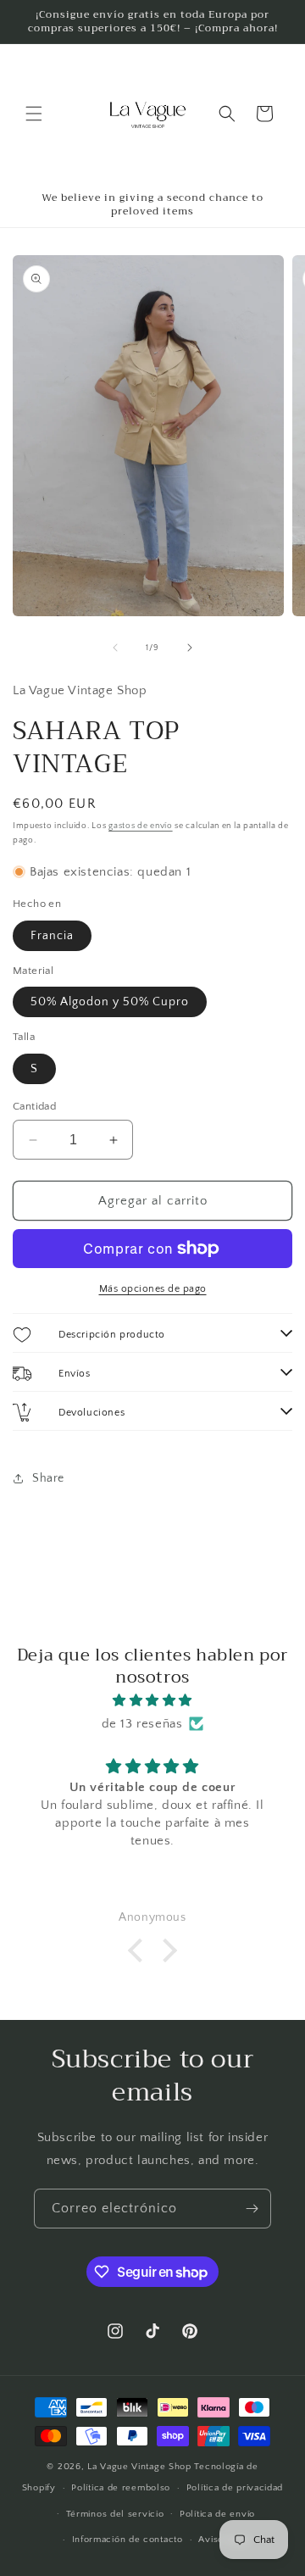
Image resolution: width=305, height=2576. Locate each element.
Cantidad (34, 1106)
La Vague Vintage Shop (141, 2467)
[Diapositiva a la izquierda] (115, 648)
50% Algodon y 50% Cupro (110, 1002)
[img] (152, 1700)
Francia (52, 936)
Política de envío (217, 2514)
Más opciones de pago (153, 1289)
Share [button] (48, 1478)
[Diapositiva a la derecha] (190, 648)
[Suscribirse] (252, 2209)
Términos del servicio (115, 2514)
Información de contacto (128, 2540)
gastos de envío (141, 826)
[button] (34, 114)
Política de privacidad (235, 2488)
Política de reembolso (121, 2488)
